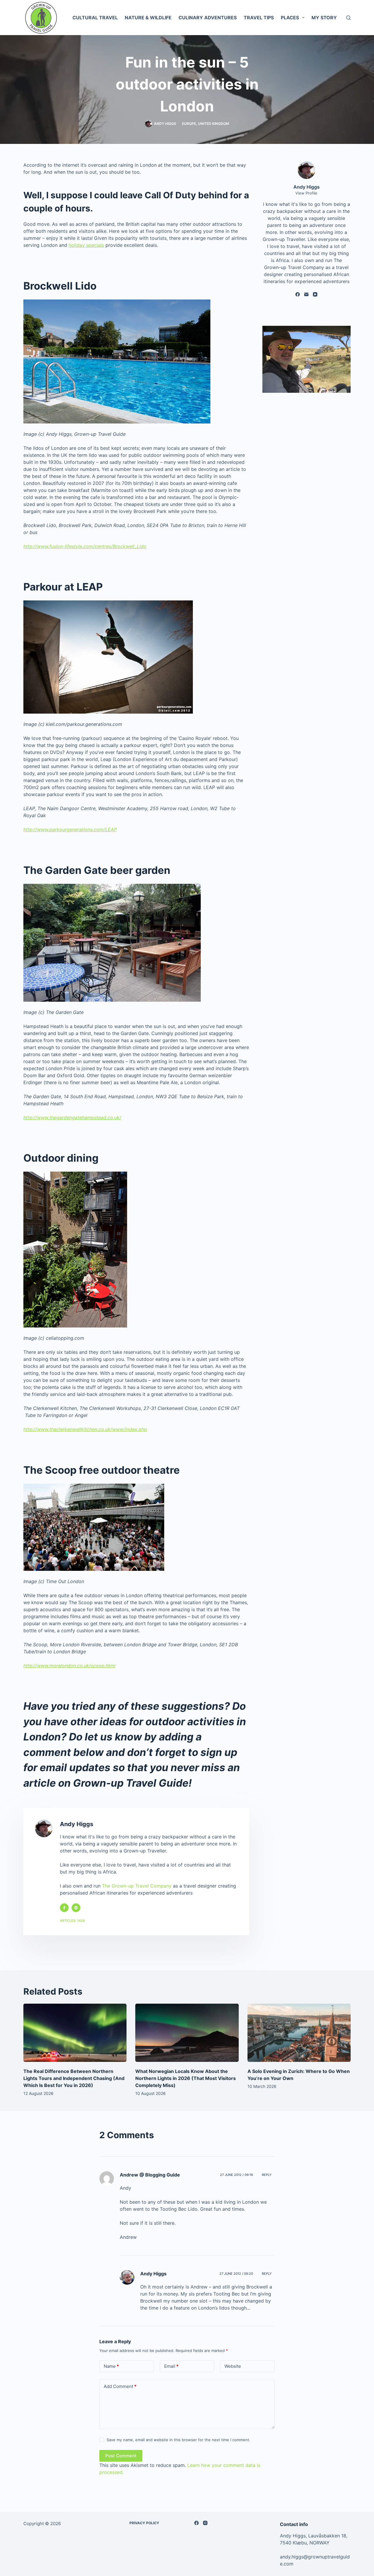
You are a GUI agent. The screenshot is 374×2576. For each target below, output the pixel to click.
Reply (267, 2175)
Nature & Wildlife (148, 18)
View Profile (306, 193)
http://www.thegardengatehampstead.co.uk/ (72, 1117)
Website (233, 2366)
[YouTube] (315, 294)
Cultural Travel (95, 18)
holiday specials (86, 245)
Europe (189, 124)
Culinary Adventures (208, 18)
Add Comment (120, 2386)
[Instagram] (205, 2523)
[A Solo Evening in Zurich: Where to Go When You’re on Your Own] (299, 2033)
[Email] (306, 294)
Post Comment (121, 2456)
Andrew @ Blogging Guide (150, 2175)
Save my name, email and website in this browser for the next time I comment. (179, 2440)
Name (111, 2366)
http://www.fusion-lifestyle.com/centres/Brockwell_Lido (85, 546)
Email (171, 2366)
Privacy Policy (144, 2523)
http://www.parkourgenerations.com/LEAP (70, 829)
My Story (324, 18)
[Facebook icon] (64, 1908)
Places (290, 18)
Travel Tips (259, 18)
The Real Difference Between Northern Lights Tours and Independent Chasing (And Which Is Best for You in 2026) (74, 2078)
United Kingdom (214, 124)
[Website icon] (76, 1908)
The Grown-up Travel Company (137, 1886)
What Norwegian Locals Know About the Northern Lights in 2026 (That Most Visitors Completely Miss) (186, 2078)
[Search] (348, 18)
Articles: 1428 (72, 1921)
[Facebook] (298, 294)
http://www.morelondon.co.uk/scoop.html (69, 1666)
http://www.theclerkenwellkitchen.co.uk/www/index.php (85, 1429)
